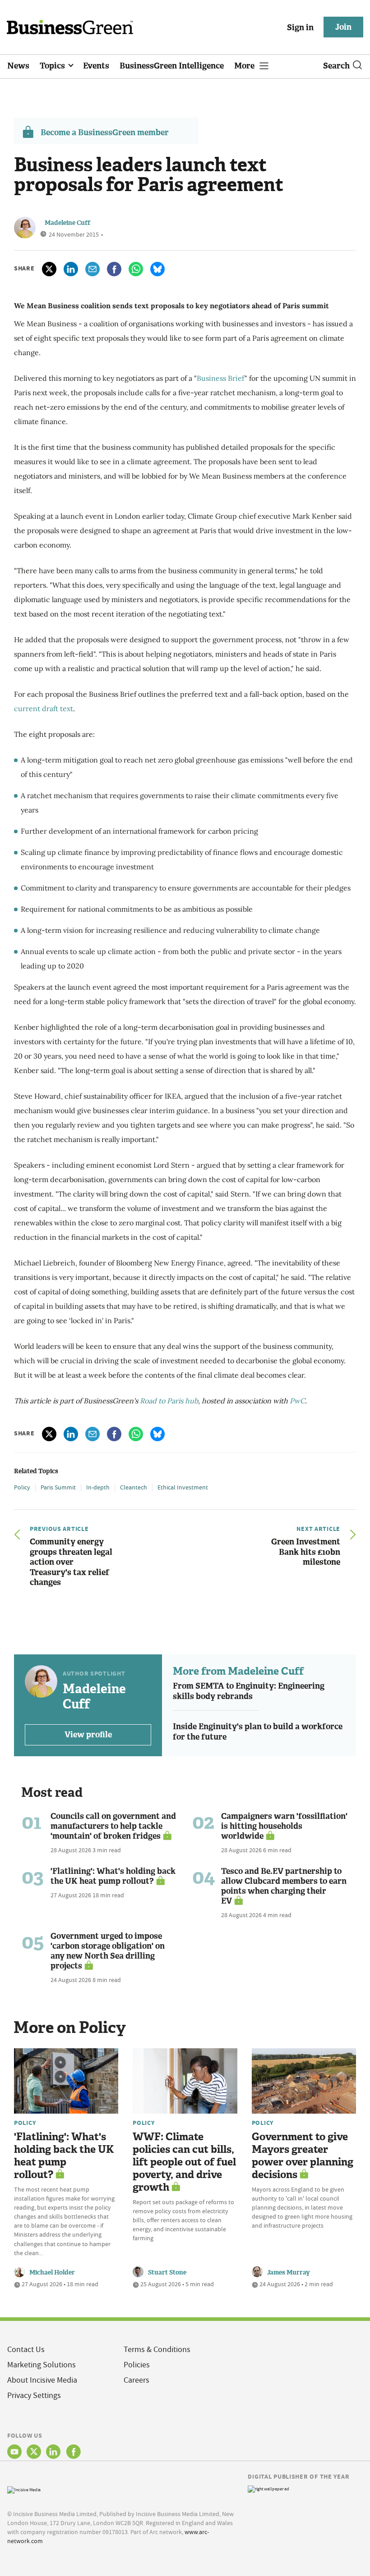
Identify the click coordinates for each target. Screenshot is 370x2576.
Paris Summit (58, 1487)
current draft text (44, 708)
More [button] (245, 66)
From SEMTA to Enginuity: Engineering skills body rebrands (249, 1691)
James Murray (289, 2272)
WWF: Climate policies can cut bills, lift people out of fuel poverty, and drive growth (184, 2162)
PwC (297, 1401)
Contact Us (26, 2350)
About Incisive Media (42, 2380)
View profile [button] (88, 1735)
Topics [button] (53, 66)
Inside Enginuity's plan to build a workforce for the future (258, 1732)
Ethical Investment (183, 1487)
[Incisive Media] (24, 2489)
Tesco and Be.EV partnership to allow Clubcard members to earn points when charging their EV (284, 1886)
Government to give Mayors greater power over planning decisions (303, 2156)
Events (96, 66)
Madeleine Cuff (67, 223)
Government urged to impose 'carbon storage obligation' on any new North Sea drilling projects (108, 1951)
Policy (22, 1487)
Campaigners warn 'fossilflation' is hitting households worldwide (284, 1826)
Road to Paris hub (169, 1401)
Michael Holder (52, 2272)
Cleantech (134, 1487)
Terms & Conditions (157, 2350)
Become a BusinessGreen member (105, 132)
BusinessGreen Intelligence (172, 66)
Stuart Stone (167, 2272)
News (18, 66)
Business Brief (221, 378)
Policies (137, 2365)
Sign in (300, 27)
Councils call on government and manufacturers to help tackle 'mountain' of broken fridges (113, 1826)
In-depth (98, 1487)
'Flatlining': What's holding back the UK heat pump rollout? (113, 1876)
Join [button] (343, 27)
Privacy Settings (34, 2396)
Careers (136, 2380)
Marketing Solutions (42, 2365)
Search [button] (336, 66)
